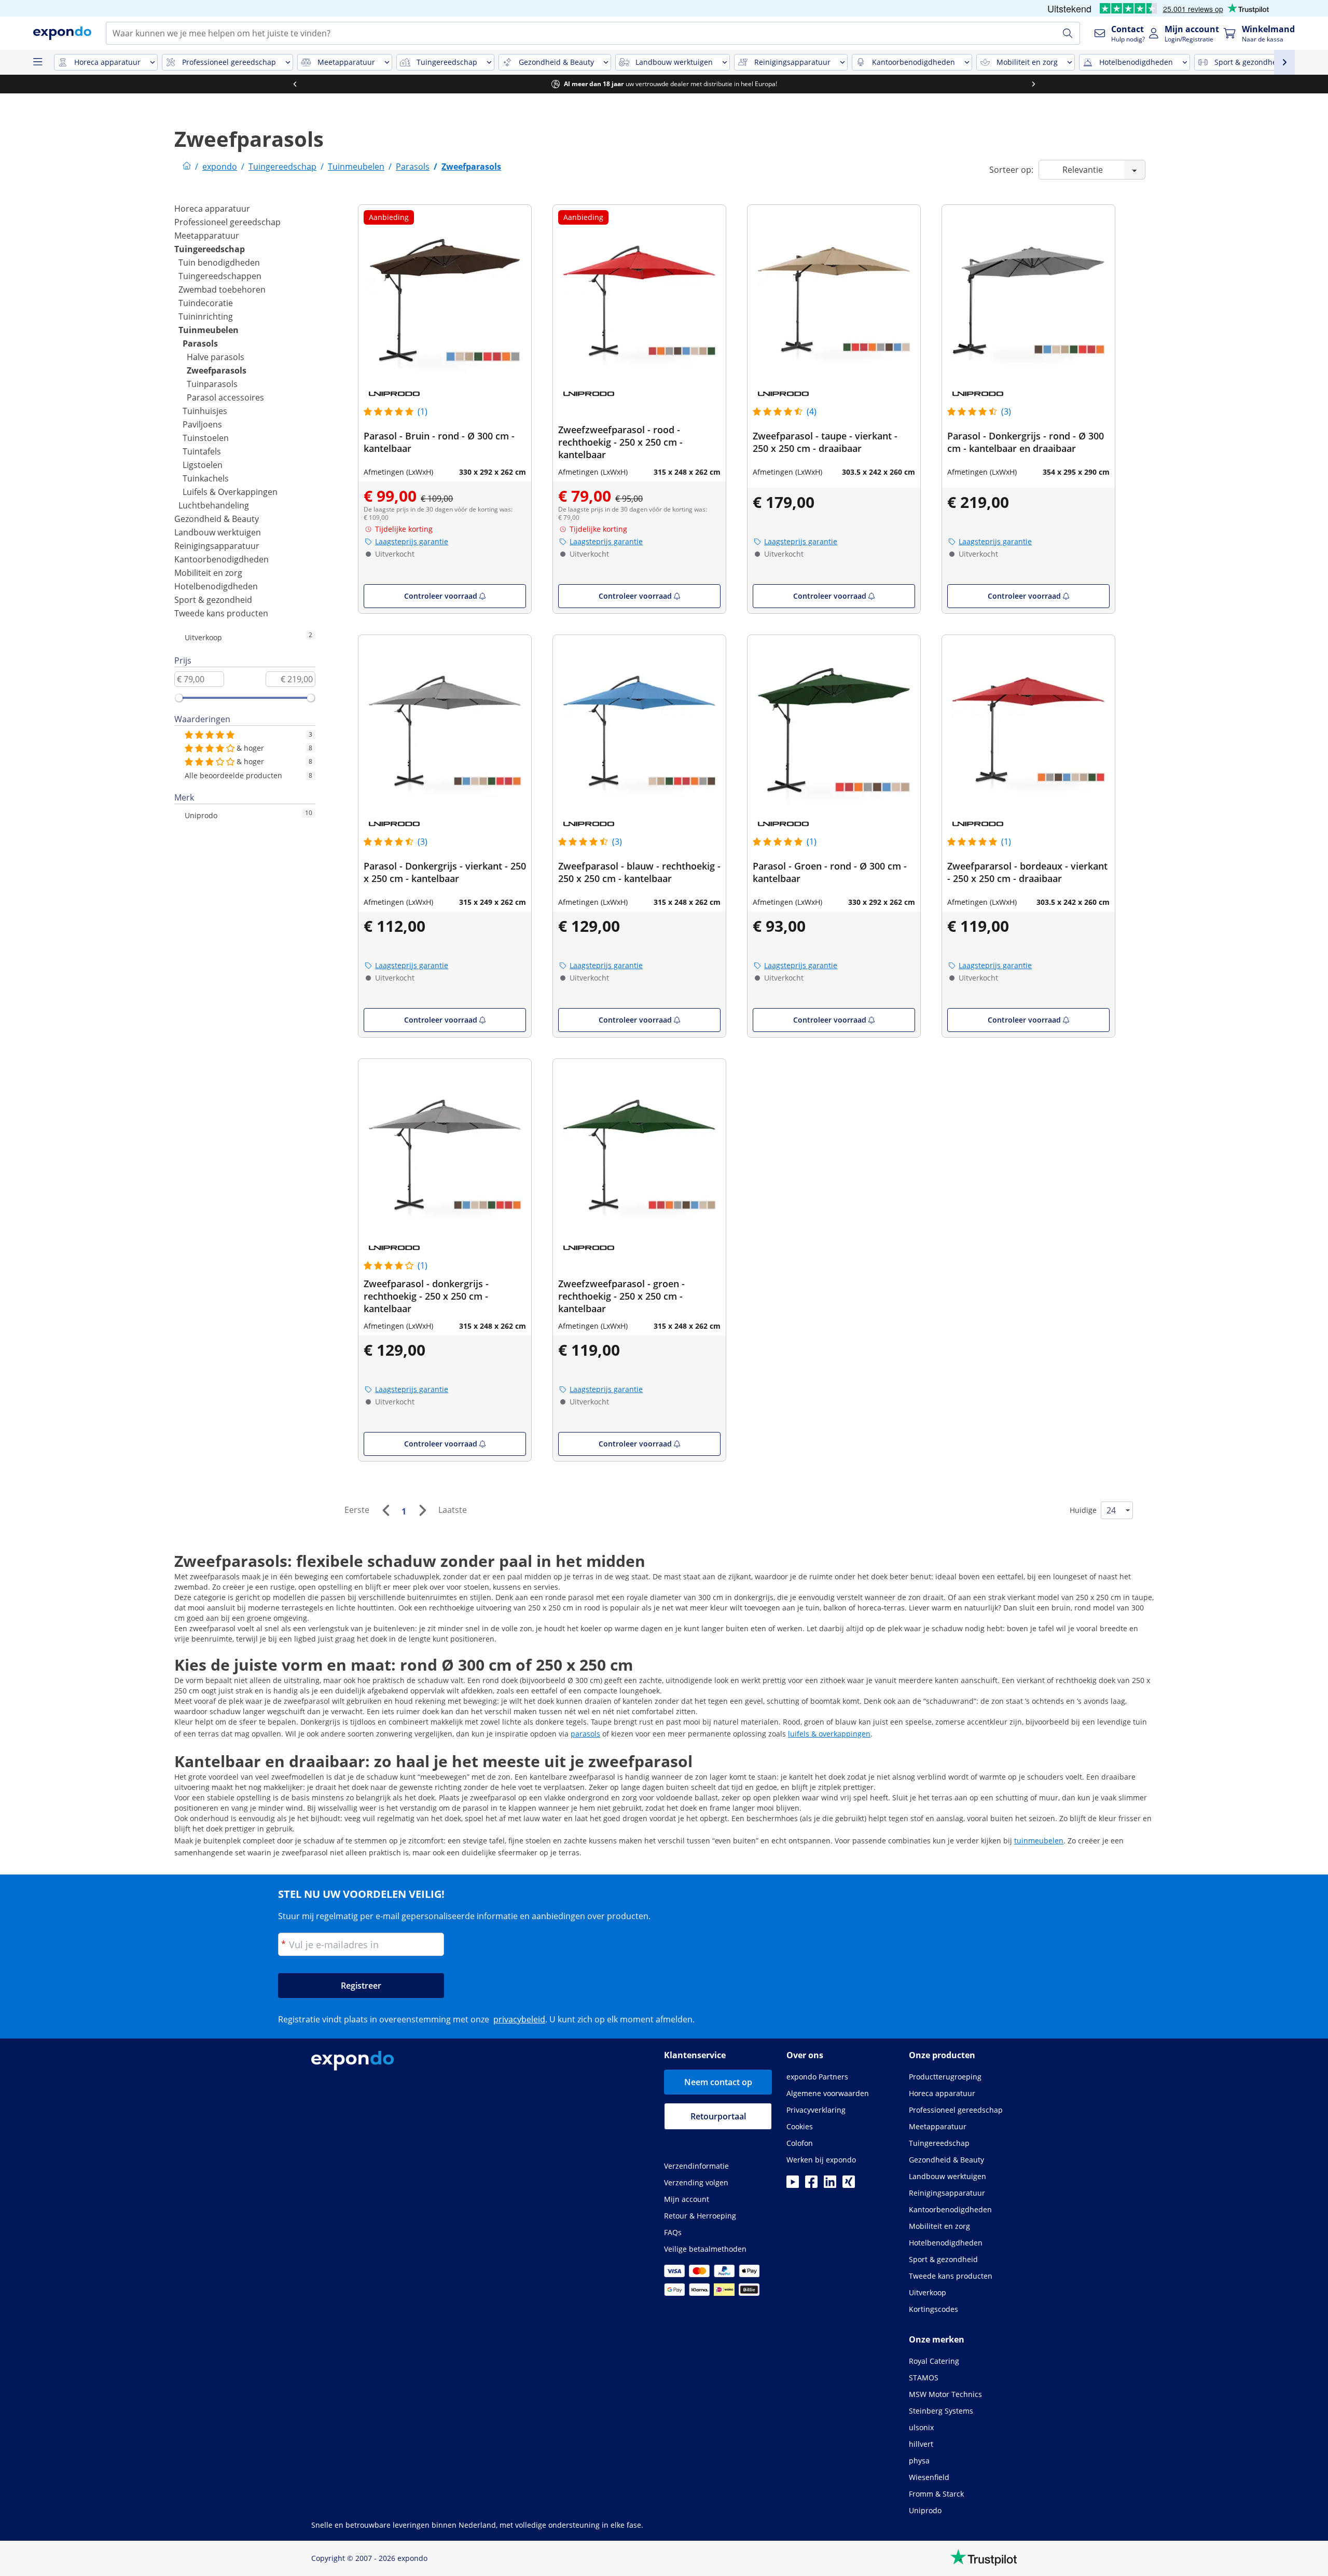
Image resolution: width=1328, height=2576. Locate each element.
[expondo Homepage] (187, 167)
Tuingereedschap (210, 249)
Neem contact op (718, 2082)
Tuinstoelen (206, 438)
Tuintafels (202, 451)
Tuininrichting (206, 316)
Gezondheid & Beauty (217, 519)
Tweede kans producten (221, 613)
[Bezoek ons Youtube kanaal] (793, 2185)
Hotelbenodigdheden (216, 586)
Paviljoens (202, 424)
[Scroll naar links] (295, 84)
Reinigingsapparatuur (217, 546)
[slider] (179, 698)
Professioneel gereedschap (227, 222)
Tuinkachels (206, 478)
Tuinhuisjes (205, 411)
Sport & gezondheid (213, 600)
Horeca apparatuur (212, 209)
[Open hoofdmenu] (37, 62)
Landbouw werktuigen (218, 532)
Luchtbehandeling (214, 505)
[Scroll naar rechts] (1033, 84)
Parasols (200, 343)
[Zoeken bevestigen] (1068, 33)
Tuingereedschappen (220, 276)
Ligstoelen (203, 465)
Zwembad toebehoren (222, 290)
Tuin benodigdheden (219, 263)
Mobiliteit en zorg (208, 573)
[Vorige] (385, 1510)
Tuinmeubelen (209, 330)
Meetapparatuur (207, 236)
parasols (585, 1734)
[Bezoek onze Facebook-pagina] (811, 2185)
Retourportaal (718, 2116)
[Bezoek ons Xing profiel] (849, 2185)
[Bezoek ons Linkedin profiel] (830, 2185)
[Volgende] (422, 1510)
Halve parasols (216, 357)
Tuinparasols (212, 384)
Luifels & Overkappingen (230, 492)
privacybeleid (519, 2019)
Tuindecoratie (206, 303)
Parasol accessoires (225, 397)
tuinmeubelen (1039, 1841)
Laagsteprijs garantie (412, 541)
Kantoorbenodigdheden (222, 559)
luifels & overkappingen (829, 1734)
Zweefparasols (217, 370)
